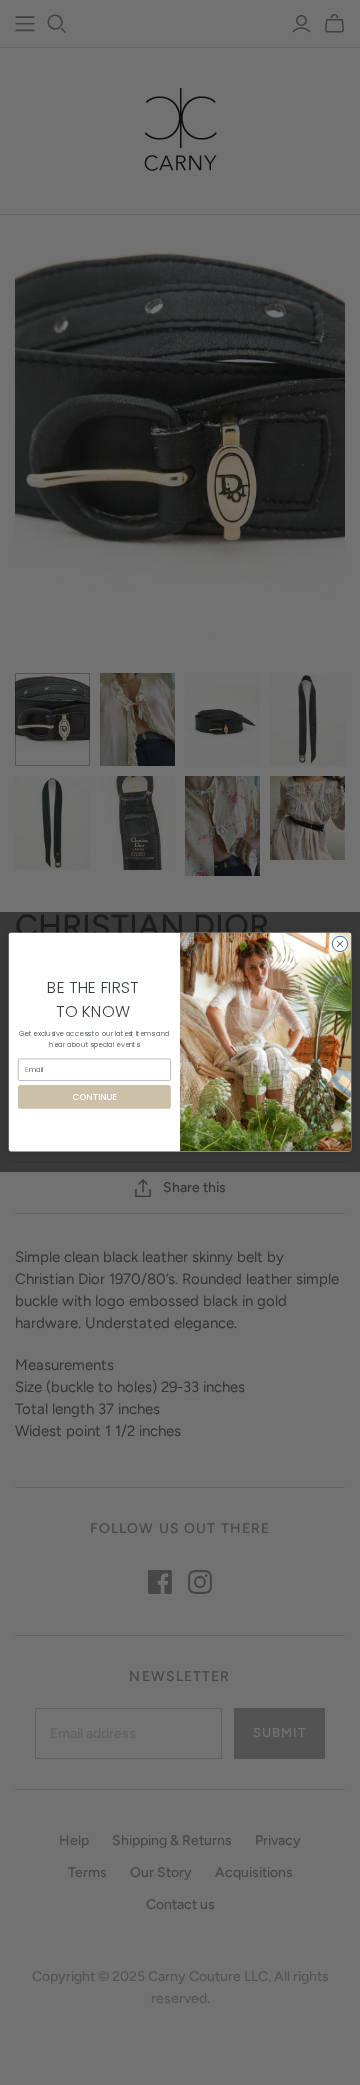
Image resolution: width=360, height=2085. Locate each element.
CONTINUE (94, 1097)
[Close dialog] (339, 944)
